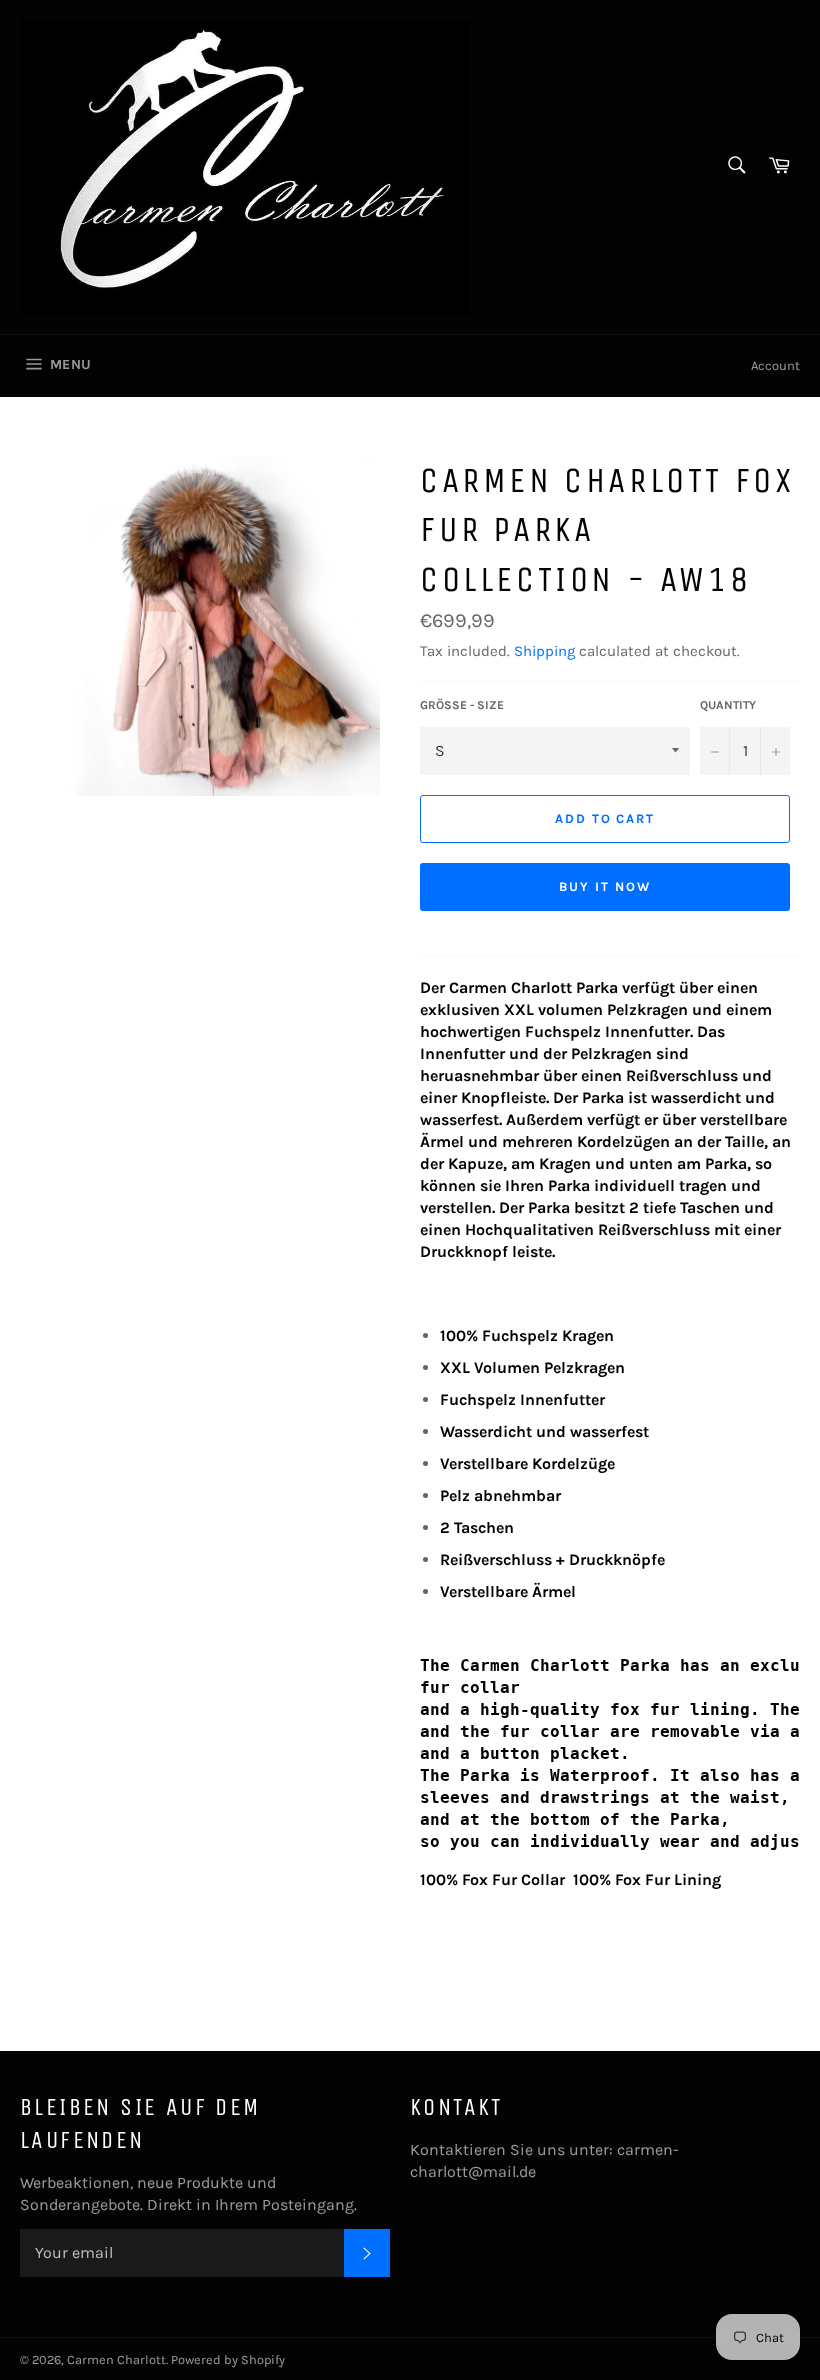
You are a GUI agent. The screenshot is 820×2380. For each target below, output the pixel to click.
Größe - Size (462, 705)
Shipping (544, 651)
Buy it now (605, 886)
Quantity (728, 705)
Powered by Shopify (228, 2359)
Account (775, 365)
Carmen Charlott (116, 2359)
